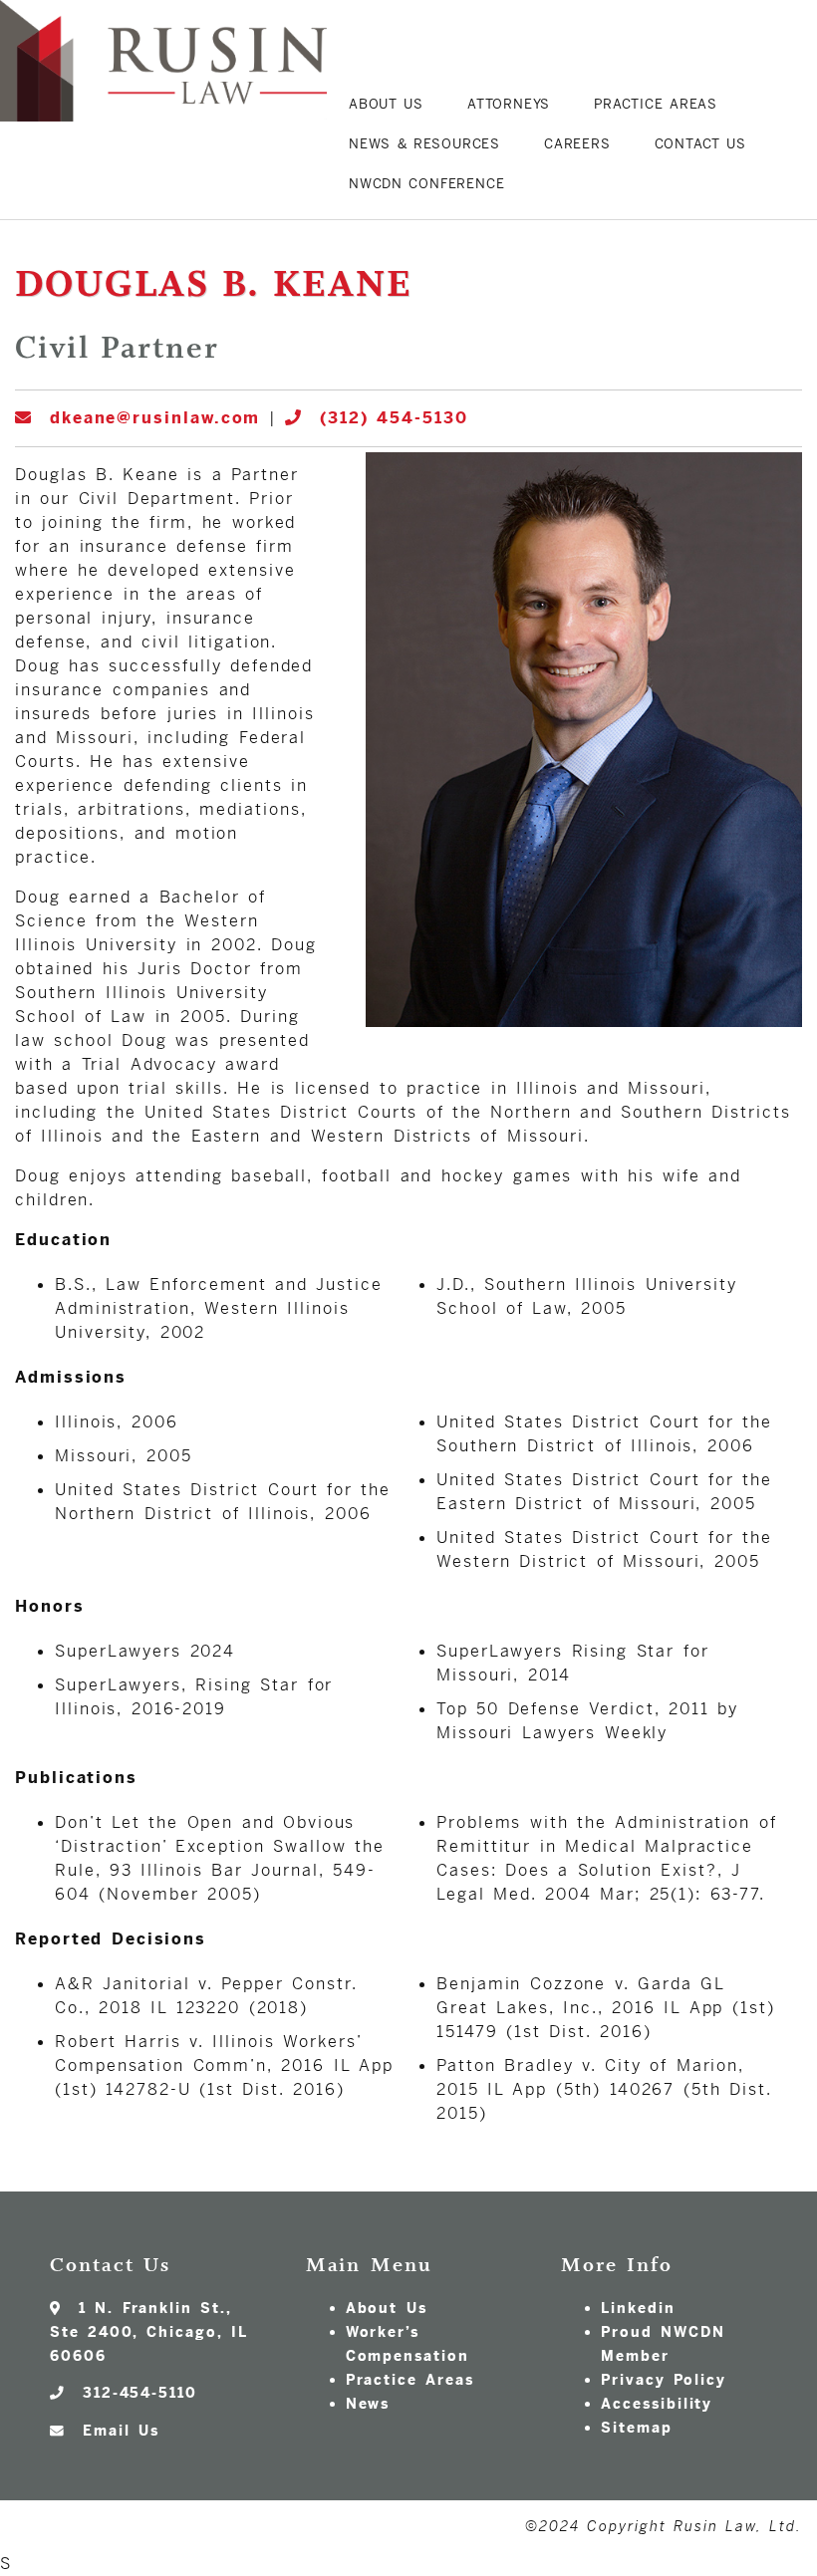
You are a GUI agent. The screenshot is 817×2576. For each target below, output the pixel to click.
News (368, 2404)
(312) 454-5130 (390, 418)
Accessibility (657, 2404)
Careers (577, 144)
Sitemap (636, 2428)
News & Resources (424, 144)
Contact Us (701, 144)
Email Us (116, 2431)
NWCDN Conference (426, 184)
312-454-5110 (136, 2393)
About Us (386, 104)
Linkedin (638, 2308)
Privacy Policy (663, 2380)
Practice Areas (656, 104)
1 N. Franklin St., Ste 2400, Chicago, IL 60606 (148, 2332)
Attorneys (509, 104)
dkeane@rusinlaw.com (150, 418)
